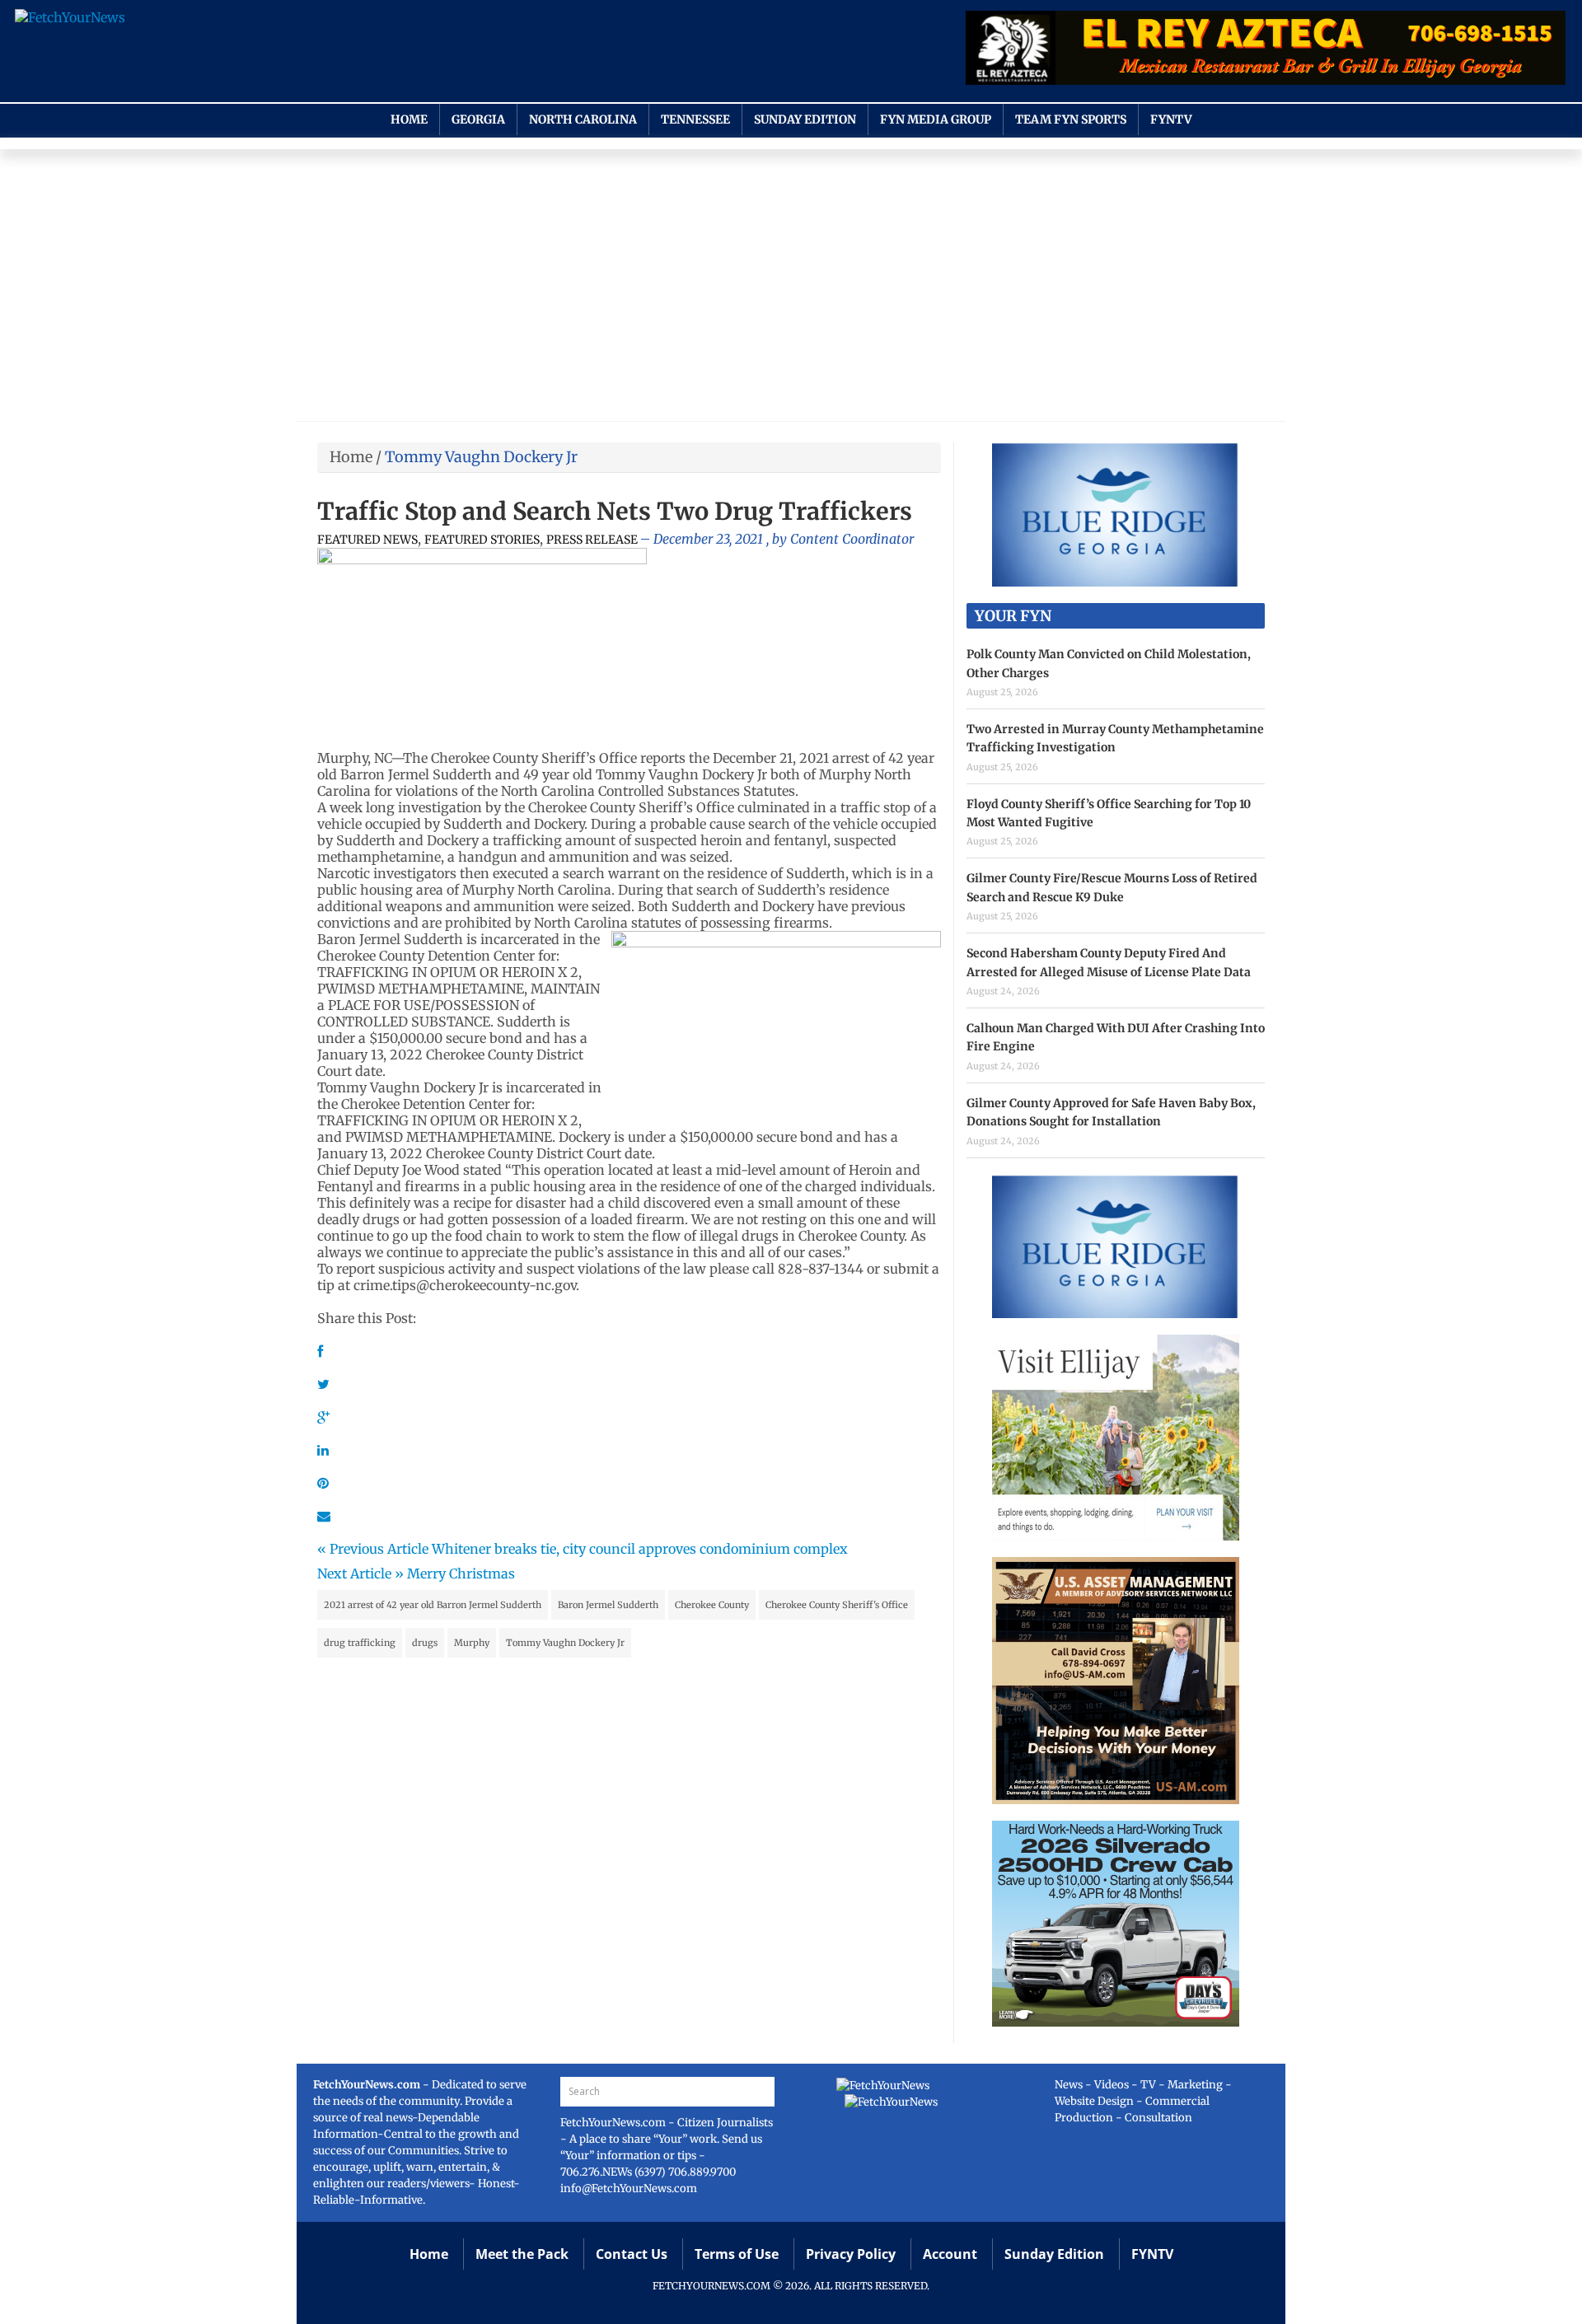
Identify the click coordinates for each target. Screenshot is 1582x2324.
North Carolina (583, 119)
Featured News (367, 540)
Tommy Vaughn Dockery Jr (565, 1643)
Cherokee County (712, 1605)
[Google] (323, 1417)
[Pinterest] (323, 1483)
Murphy (472, 1643)
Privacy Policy (851, 2254)
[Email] (324, 1516)
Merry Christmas (461, 1573)
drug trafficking (360, 1643)
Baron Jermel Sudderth (608, 1605)
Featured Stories (482, 540)
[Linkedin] (323, 1450)
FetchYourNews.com (614, 2123)
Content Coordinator (852, 539)
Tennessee (695, 119)
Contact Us (632, 2254)
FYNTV (1171, 119)
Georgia (478, 119)
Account (950, 2254)
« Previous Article (373, 1549)
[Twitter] (323, 1384)
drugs (425, 1643)
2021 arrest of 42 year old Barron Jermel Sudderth (433, 1605)
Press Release (592, 540)
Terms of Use (737, 2254)
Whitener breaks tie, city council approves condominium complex (640, 1549)
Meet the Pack (522, 2254)
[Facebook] (320, 1351)
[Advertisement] (791, 289)
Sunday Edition (805, 119)
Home (409, 119)
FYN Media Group (936, 119)
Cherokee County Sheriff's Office (837, 1605)
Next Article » (360, 1573)
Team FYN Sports (1071, 119)
